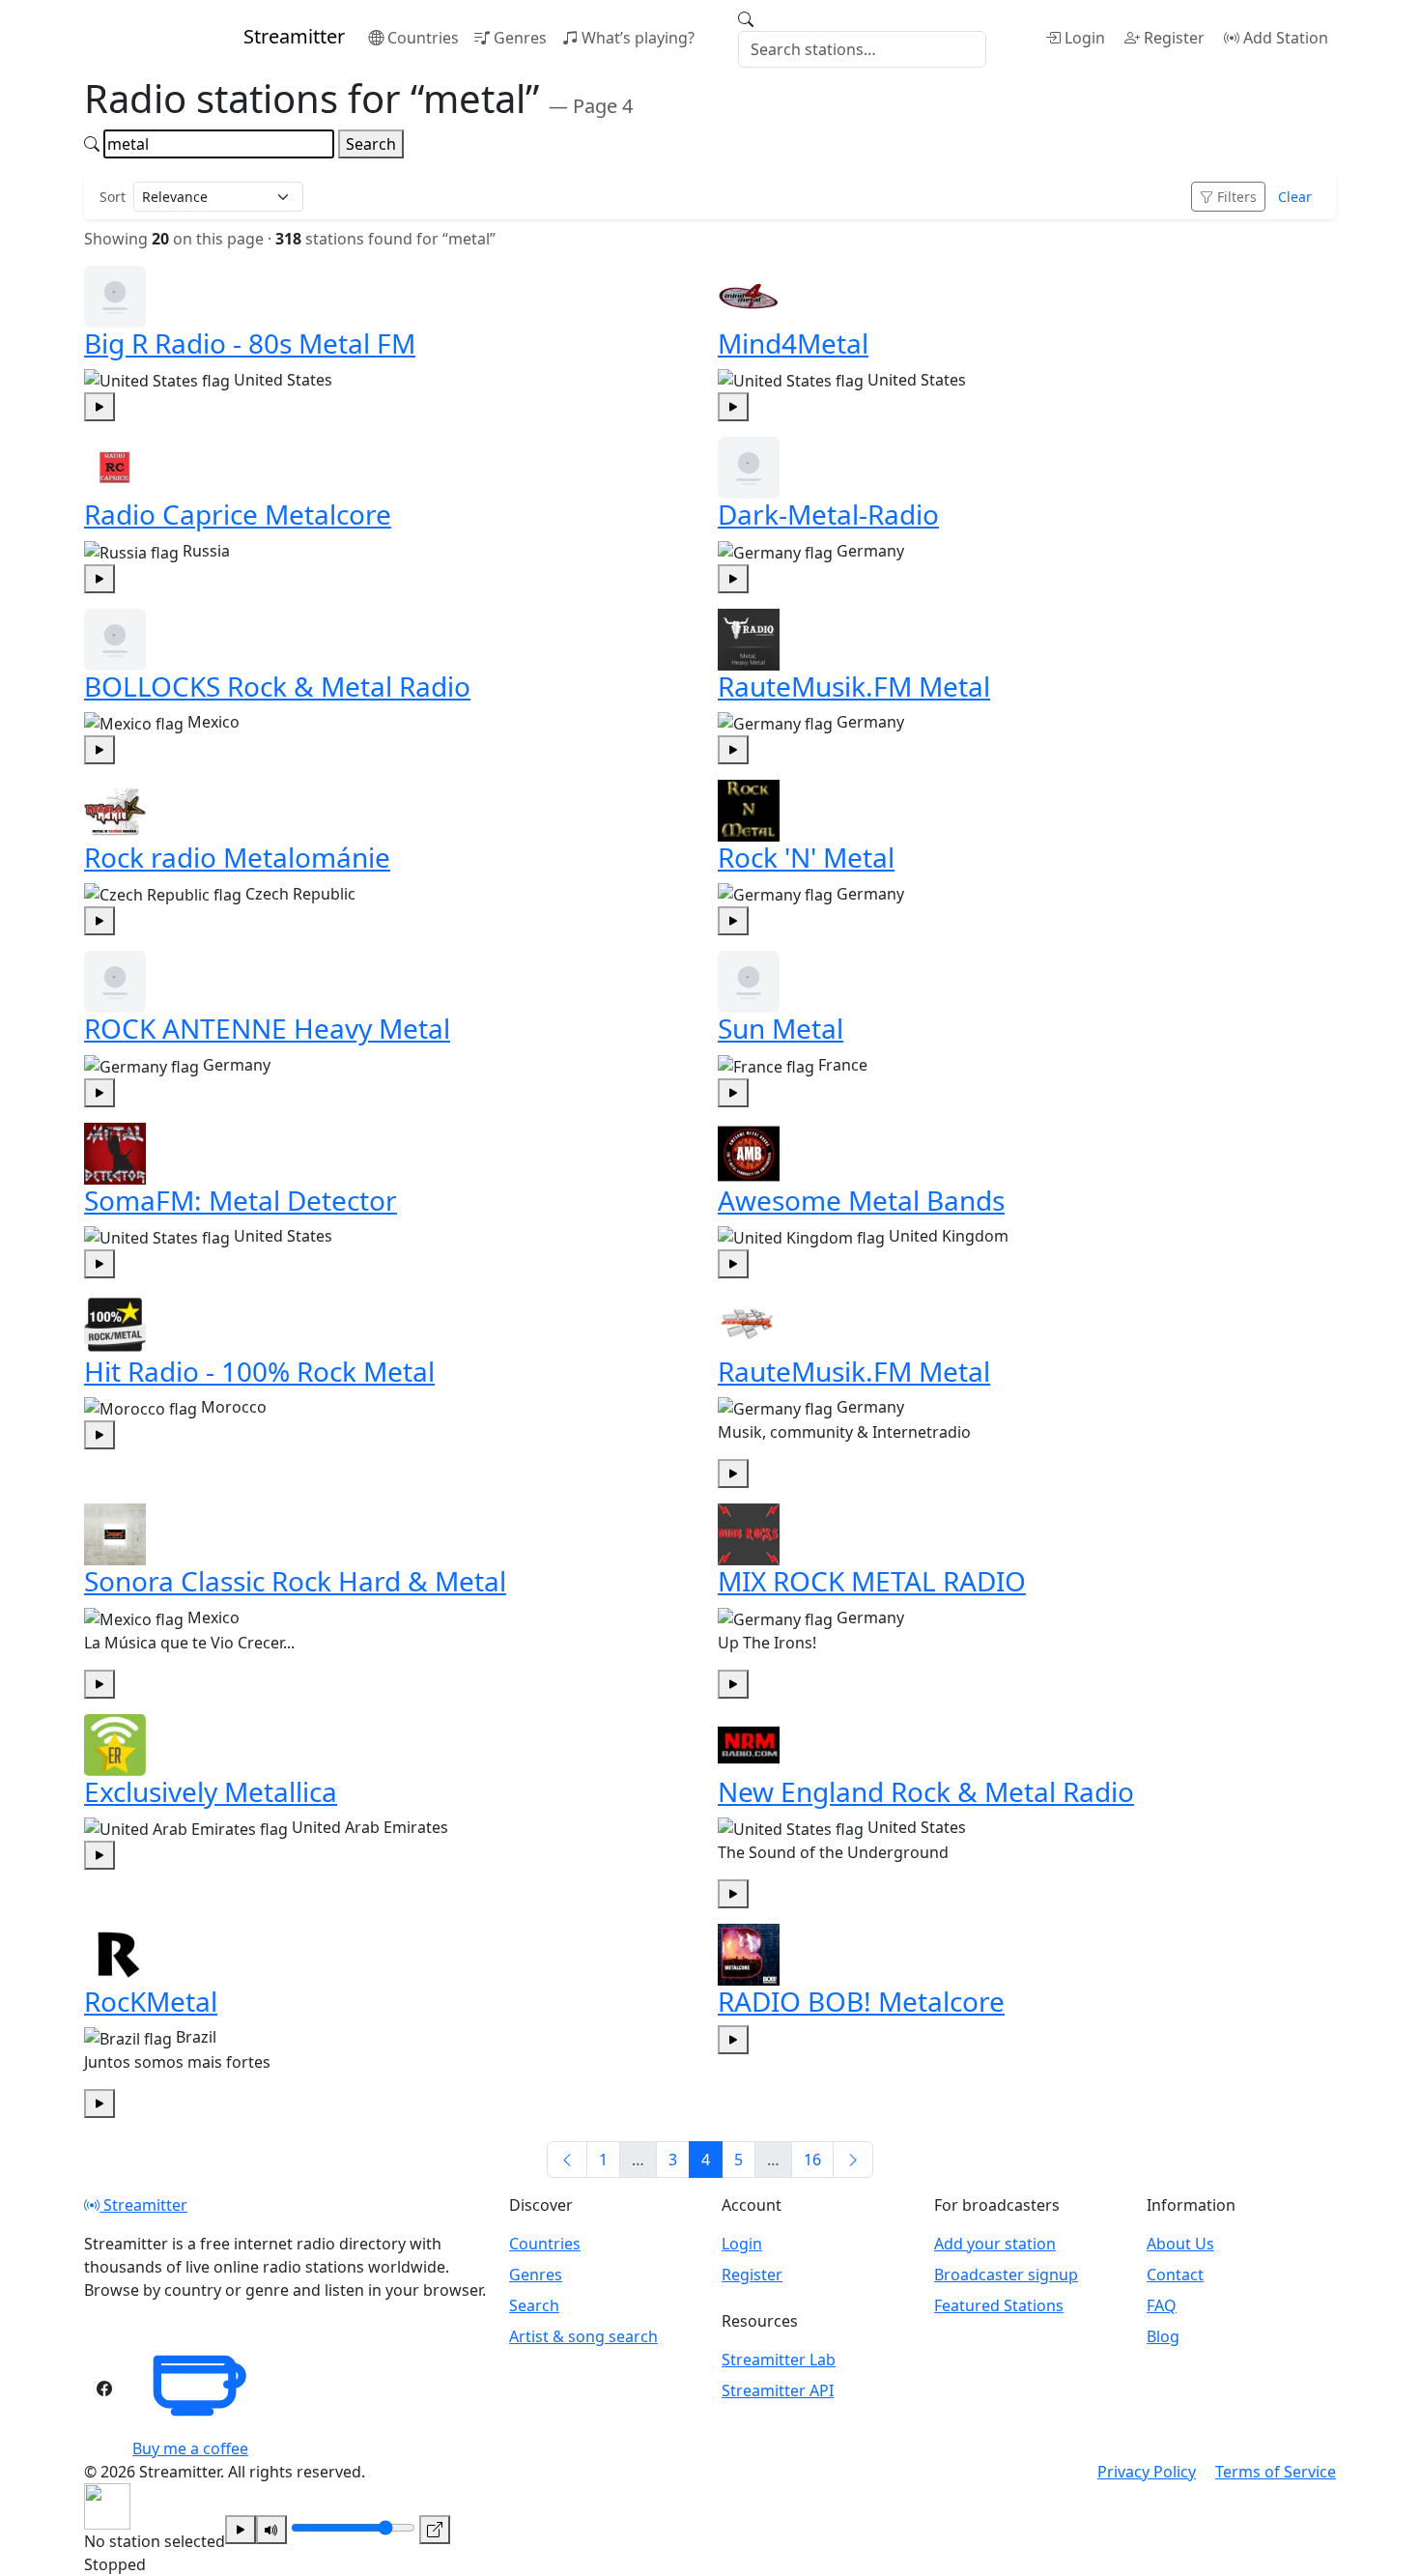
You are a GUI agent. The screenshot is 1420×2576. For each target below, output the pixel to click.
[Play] (241, 2530)
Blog (1163, 2336)
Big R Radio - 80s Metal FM (250, 343)
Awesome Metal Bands (861, 1200)
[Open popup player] (435, 2530)
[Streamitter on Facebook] (104, 2389)
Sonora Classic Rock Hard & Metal (295, 1581)
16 (812, 2160)
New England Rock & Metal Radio (926, 1791)
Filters (1237, 197)
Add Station (1286, 38)
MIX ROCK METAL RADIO (872, 1581)
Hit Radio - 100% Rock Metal (259, 1371)
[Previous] (567, 2160)
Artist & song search (583, 2336)
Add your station (995, 2244)
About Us (1180, 2244)
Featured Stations (999, 2305)
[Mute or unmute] (271, 2530)
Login (1085, 38)
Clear (1295, 197)
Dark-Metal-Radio (828, 514)
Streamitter (143, 2205)
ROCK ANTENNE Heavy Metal (267, 1028)
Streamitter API (778, 2390)
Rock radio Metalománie (237, 857)
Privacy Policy (1147, 2472)
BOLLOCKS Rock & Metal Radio (277, 686)
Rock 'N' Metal (806, 857)
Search (371, 144)
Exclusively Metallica (211, 1791)
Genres (520, 38)
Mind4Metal (793, 343)
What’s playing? (638, 38)
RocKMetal (151, 2001)
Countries (423, 38)
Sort (113, 197)
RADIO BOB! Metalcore (861, 2001)
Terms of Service (1276, 2472)
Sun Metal (781, 1028)
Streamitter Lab (779, 2360)
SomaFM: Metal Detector (241, 1200)
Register (1174, 38)
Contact (1175, 2275)
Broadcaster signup (1006, 2275)
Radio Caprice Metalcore (238, 514)
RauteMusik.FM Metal (854, 686)
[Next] (853, 2160)
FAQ (1162, 2305)
